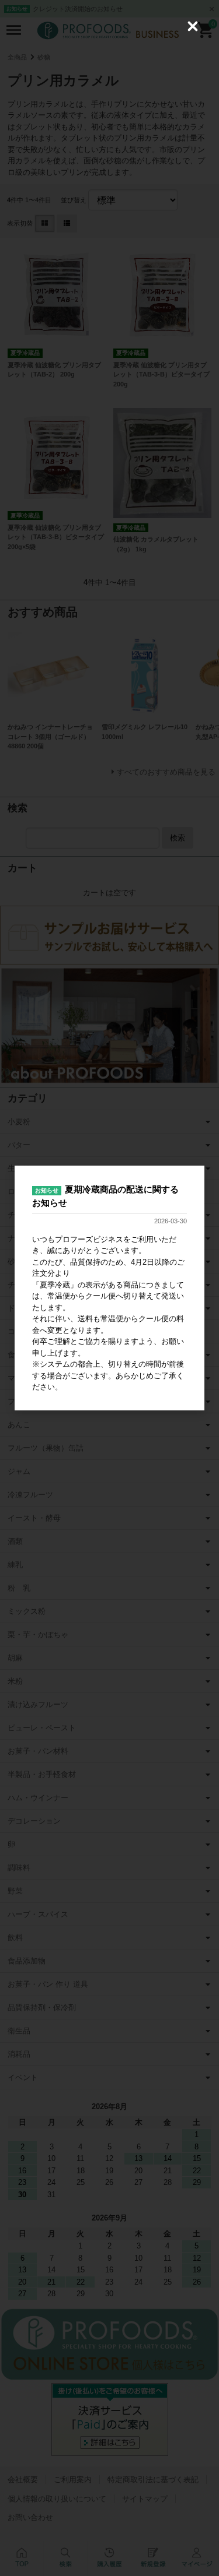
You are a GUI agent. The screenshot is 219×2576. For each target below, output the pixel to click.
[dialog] (109, 1288)
